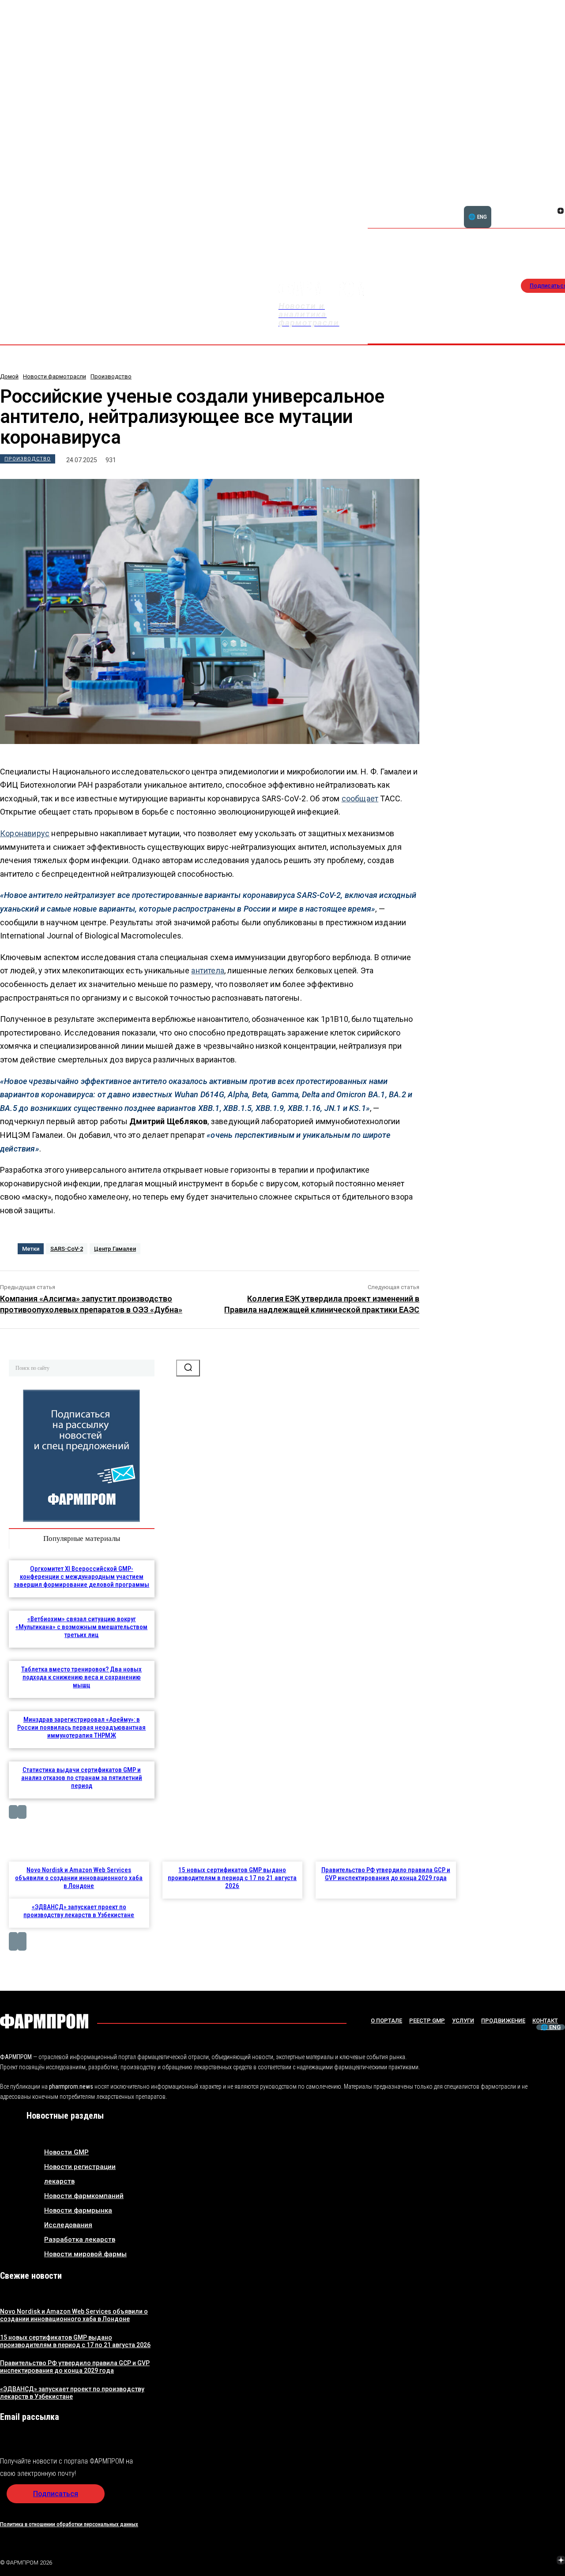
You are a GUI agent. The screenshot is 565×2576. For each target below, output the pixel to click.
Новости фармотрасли (55, 376)
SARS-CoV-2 (67, 1249)
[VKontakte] (550, 212)
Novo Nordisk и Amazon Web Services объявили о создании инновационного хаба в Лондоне (79, 1878)
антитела (208, 970)
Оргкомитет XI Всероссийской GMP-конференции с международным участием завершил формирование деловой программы (81, 1577)
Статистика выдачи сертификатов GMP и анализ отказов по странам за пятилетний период (82, 1778)
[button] (518, 206)
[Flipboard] (550, 201)
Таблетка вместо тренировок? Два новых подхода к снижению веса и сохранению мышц (81, 1677)
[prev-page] (13, 1812)
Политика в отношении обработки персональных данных (69, 2524)
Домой (9, 376)
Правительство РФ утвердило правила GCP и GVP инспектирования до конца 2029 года (386, 1874)
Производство (111, 376)
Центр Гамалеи (115, 1249)
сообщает (360, 798)
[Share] (498, 2561)
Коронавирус (25, 833)
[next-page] (22, 1812)
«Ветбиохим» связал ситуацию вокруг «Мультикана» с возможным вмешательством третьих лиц (81, 1627)
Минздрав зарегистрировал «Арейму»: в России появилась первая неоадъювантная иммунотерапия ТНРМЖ (81, 1727)
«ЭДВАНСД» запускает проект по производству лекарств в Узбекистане (79, 1911)
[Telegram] (520, 2561)
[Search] (188, 1368)
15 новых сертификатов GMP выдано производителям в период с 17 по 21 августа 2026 (232, 1878)
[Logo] (44, 2021)
